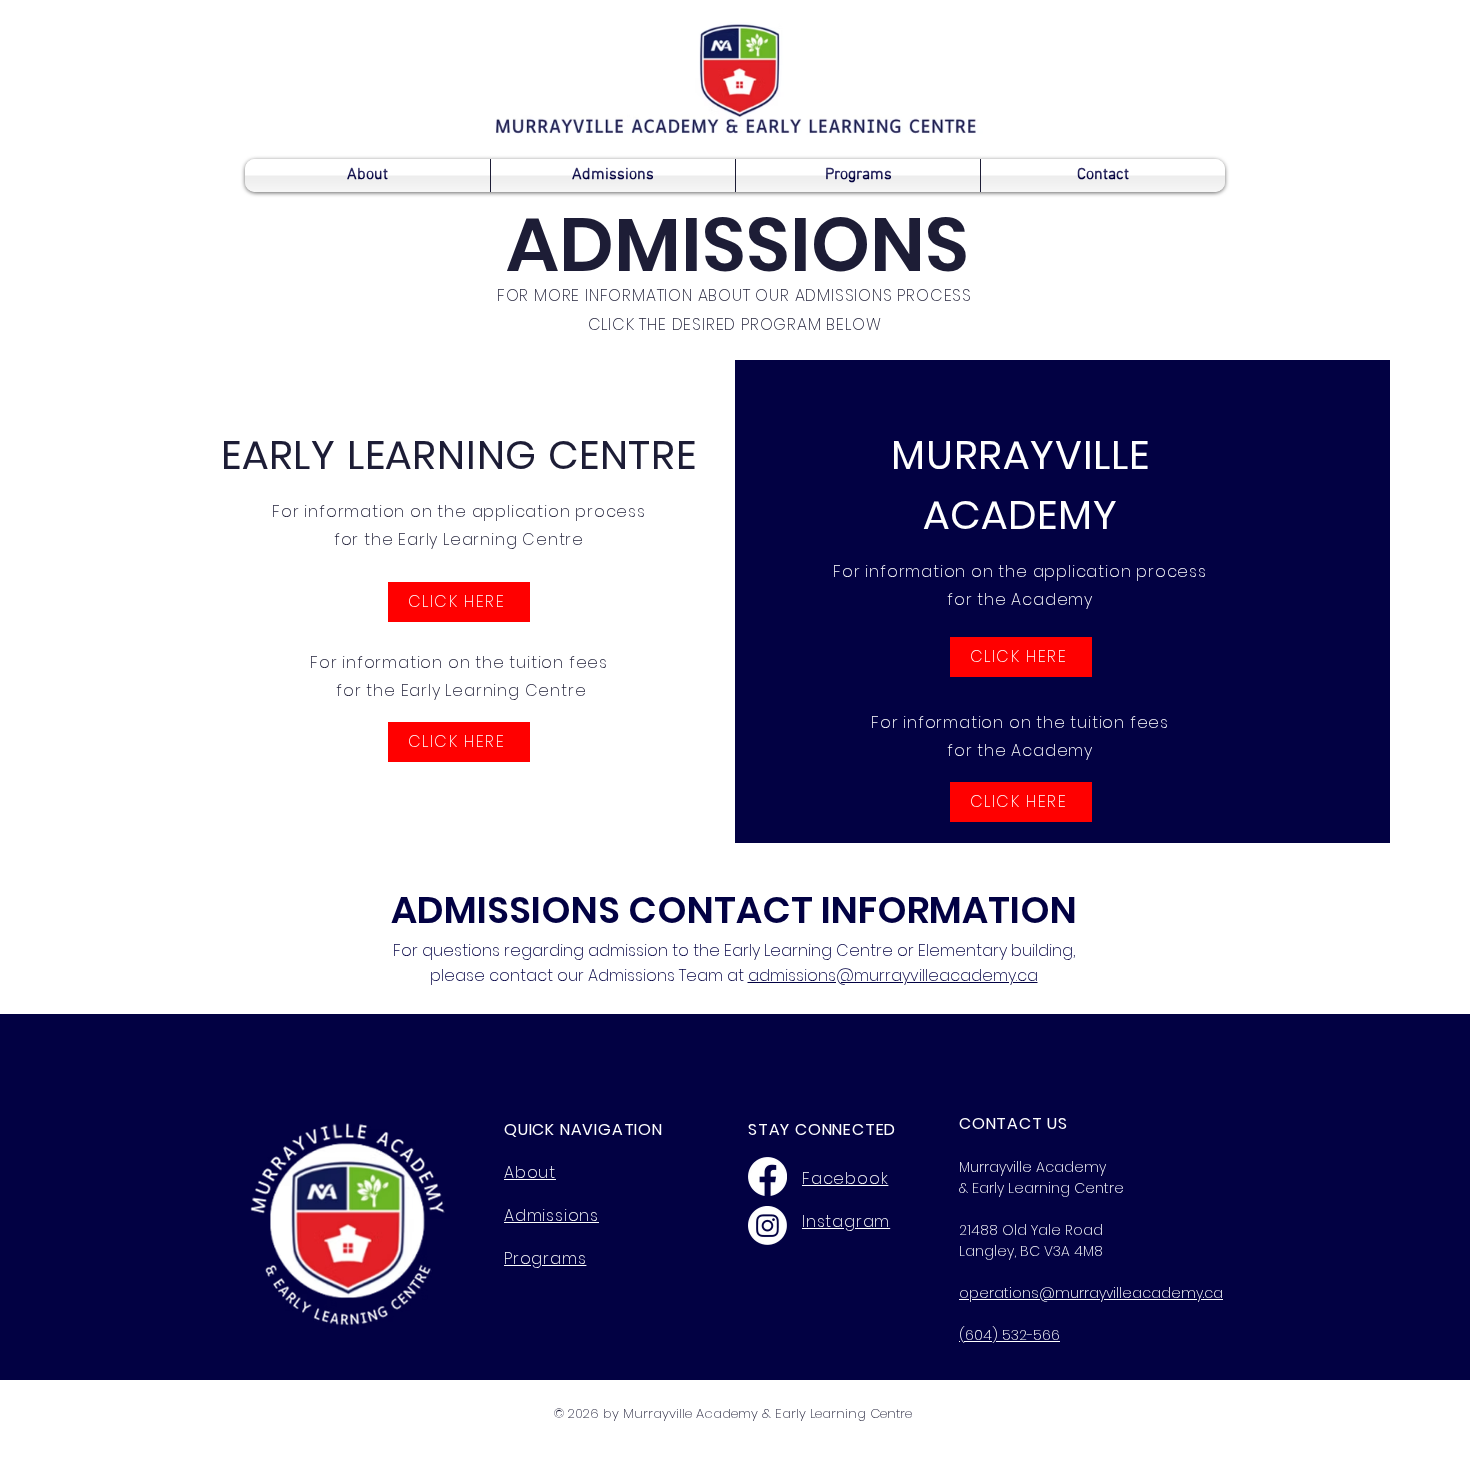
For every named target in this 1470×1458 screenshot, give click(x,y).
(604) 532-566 (1009, 1335)
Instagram (846, 1221)
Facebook (845, 1178)
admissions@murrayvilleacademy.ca (893, 975)
